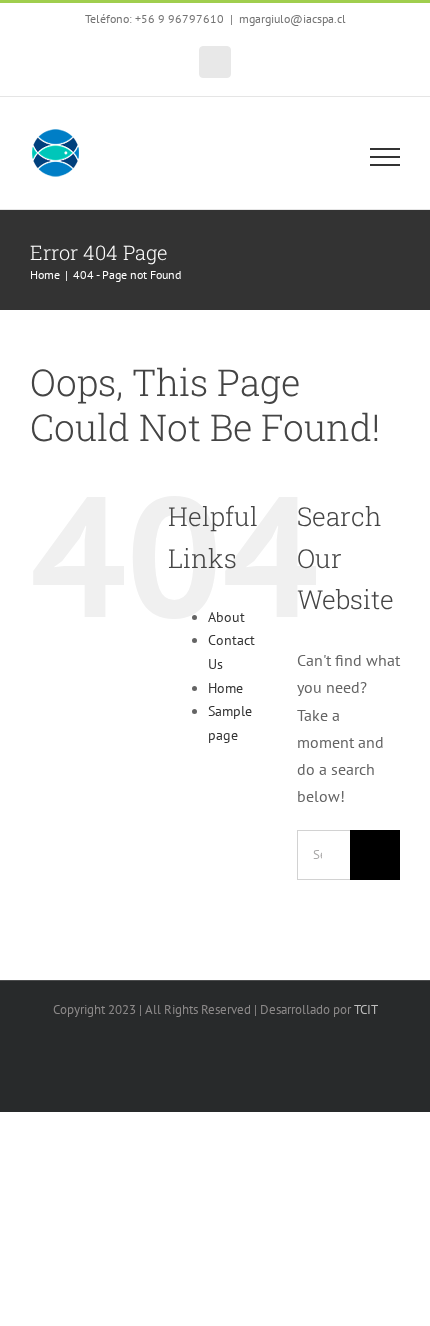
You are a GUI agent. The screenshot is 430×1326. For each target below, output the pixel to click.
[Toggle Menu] (385, 157)
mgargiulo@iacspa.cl (292, 18)
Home (225, 688)
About (226, 617)
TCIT (366, 1009)
